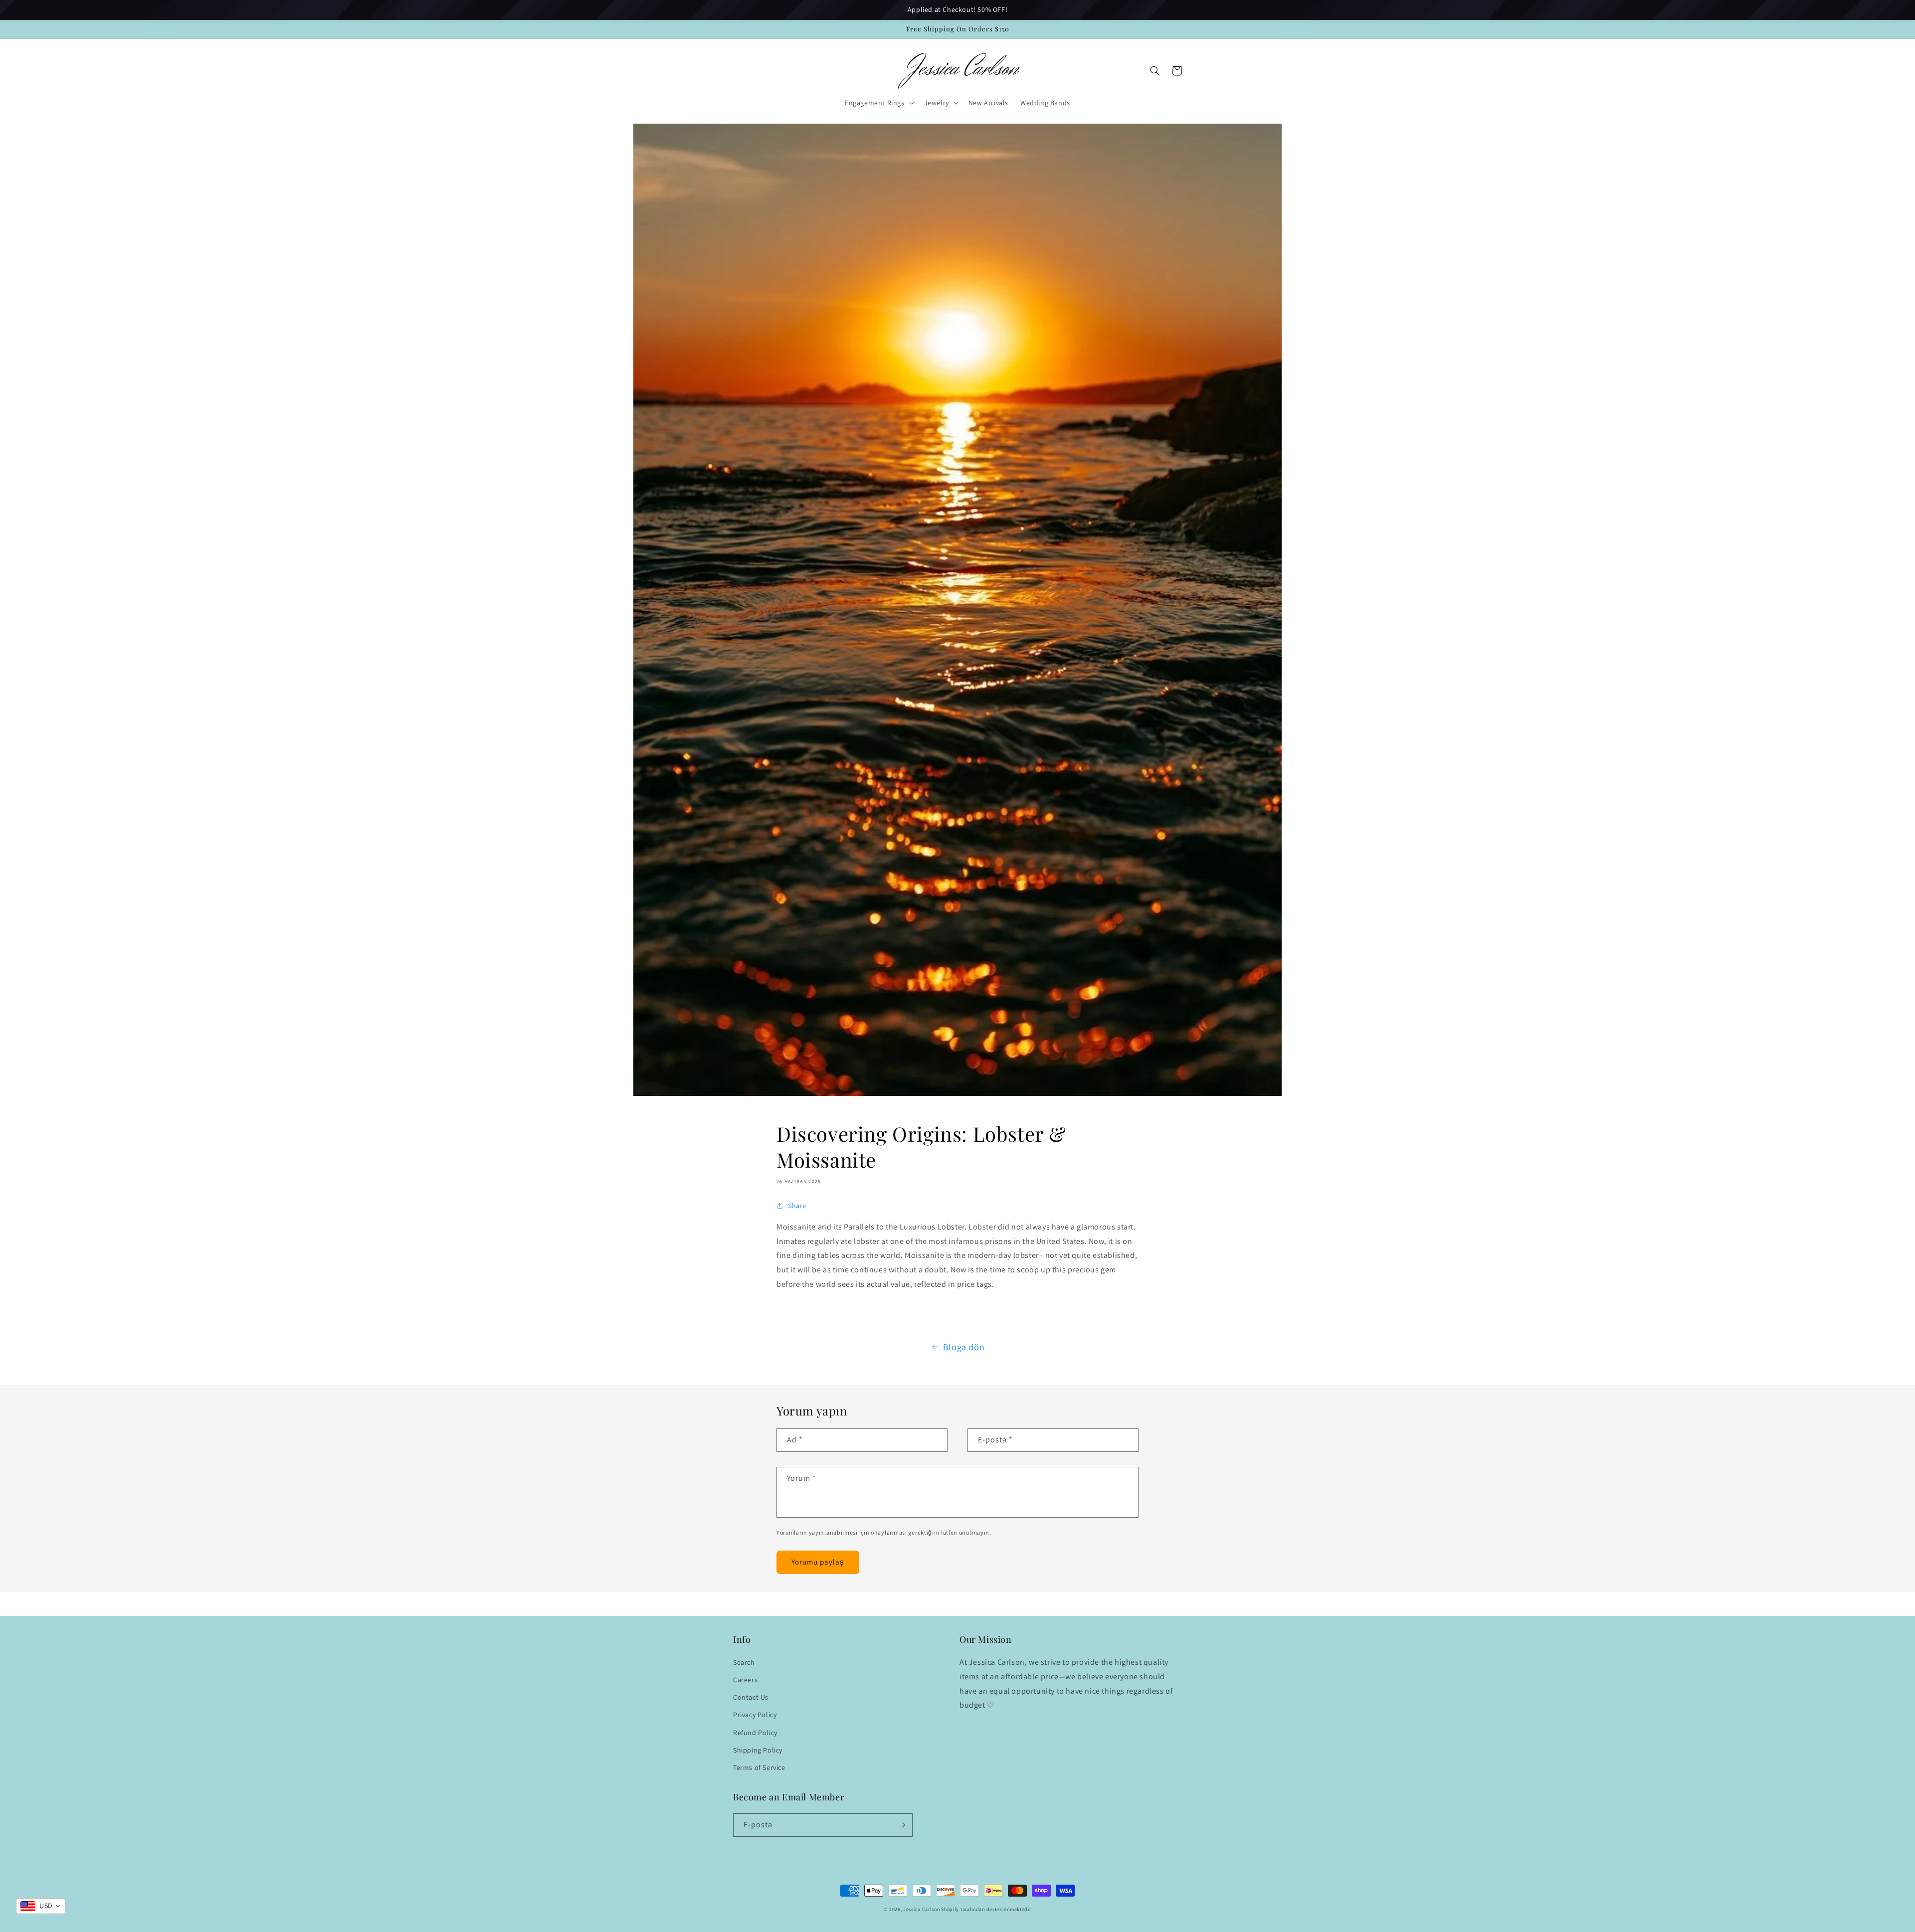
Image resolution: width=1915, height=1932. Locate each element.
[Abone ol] (901, 1825)
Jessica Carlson (922, 1909)
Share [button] (797, 1206)
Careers (745, 1680)
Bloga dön (964, 1347)
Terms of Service (759, 1767)
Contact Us (751, 1697)
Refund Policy (755, 1733)
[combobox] (41, 1906)
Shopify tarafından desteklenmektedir (986, 1909)
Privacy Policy (755, 1715)
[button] (878, 103)
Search (744, 1662)
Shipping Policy (758, 1750)
